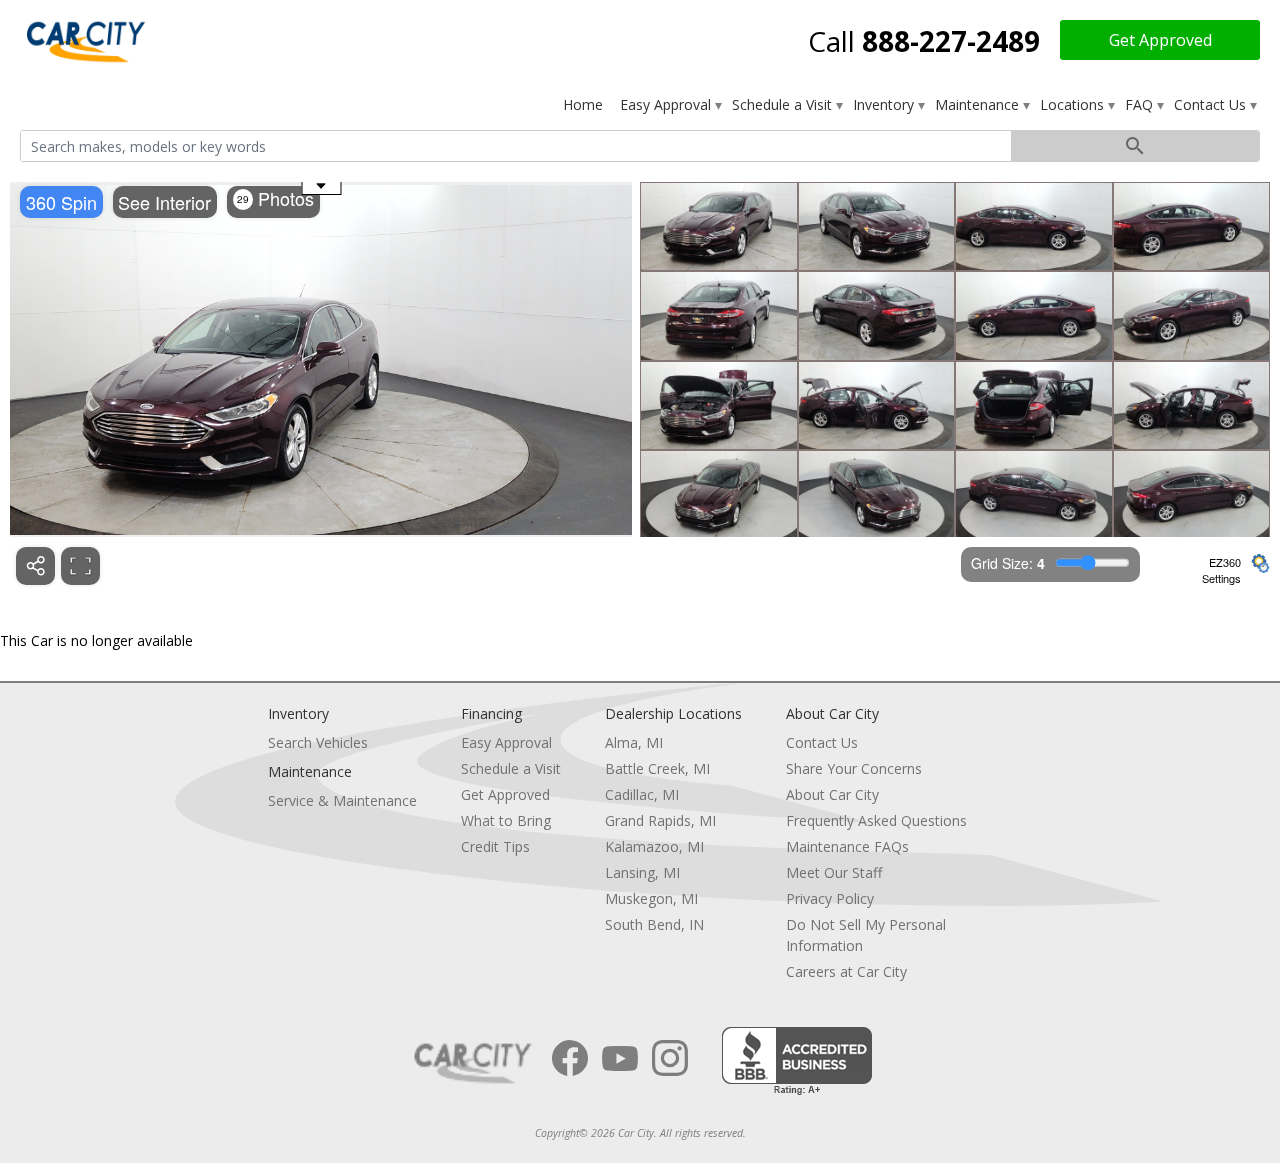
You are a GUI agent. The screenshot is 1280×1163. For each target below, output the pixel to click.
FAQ (1141, 104)
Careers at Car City (846, 971)
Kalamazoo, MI (654, 846)
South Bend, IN (654, 924)
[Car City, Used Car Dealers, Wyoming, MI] (797, 1061)
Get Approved (1160, 40)
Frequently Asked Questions (876, 820)
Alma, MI (634, 742)
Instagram (670, 1058)
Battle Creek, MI (657, 768)
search (1135, 146)
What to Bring (506, 820)
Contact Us (1212, 104)
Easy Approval (667, 104)
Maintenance (979, 104)
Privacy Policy (830, 898)
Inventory (885, 104)
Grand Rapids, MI (660, 820)
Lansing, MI (642, 872)
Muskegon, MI (651, 898)
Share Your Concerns (854, 768)
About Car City (832, 794)
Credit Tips (495, 846)
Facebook (570, 1058)
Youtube (620, 1058)
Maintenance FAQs (847, 846)
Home (583, 104)
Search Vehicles (318, 742)
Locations (1074, 104)
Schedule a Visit (784, 104)
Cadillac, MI (642, 794)
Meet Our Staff (834, 872)
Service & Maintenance (342, 800)
